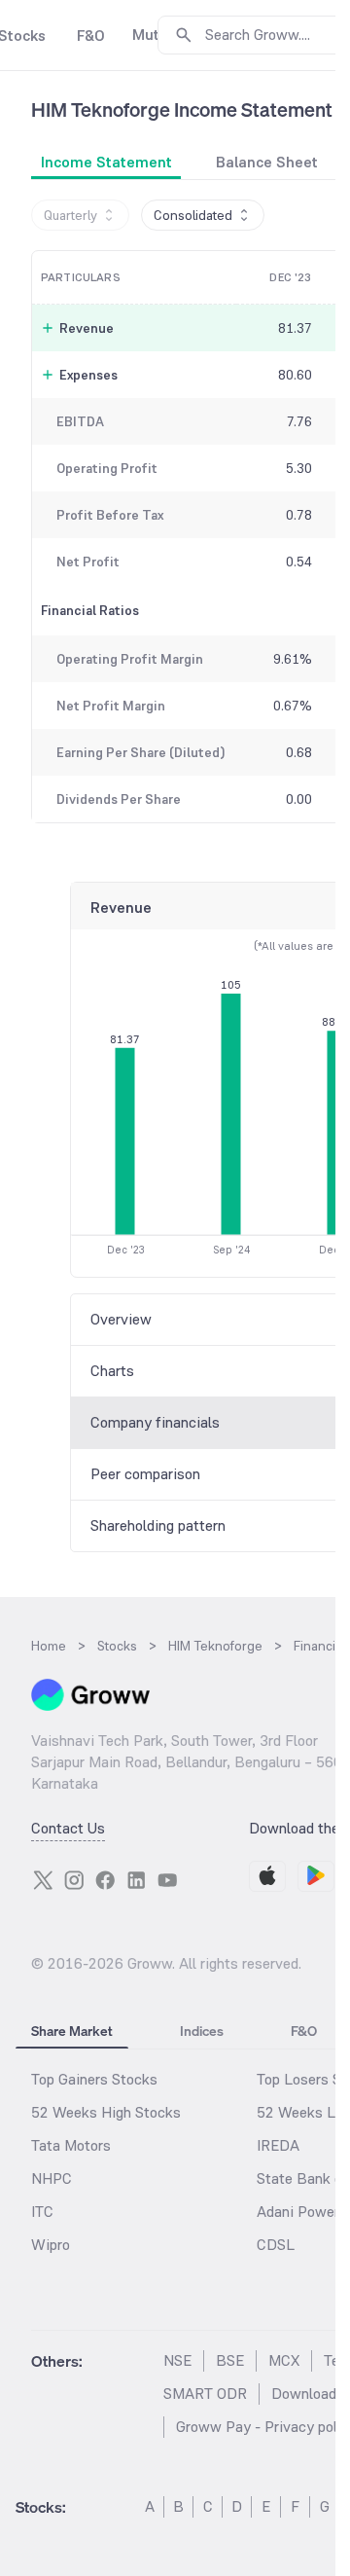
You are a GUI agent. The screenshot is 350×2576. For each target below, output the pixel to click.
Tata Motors (71, 2145)
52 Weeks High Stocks (106, 2112)
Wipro (51, 2245)
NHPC (52, 2178)
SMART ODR (205, 2394)
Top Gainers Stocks (94, 2079)
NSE (177, 2360)
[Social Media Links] (43, 1880)
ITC (42, 2212)
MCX (284, 2360)
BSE (230, 2360)
